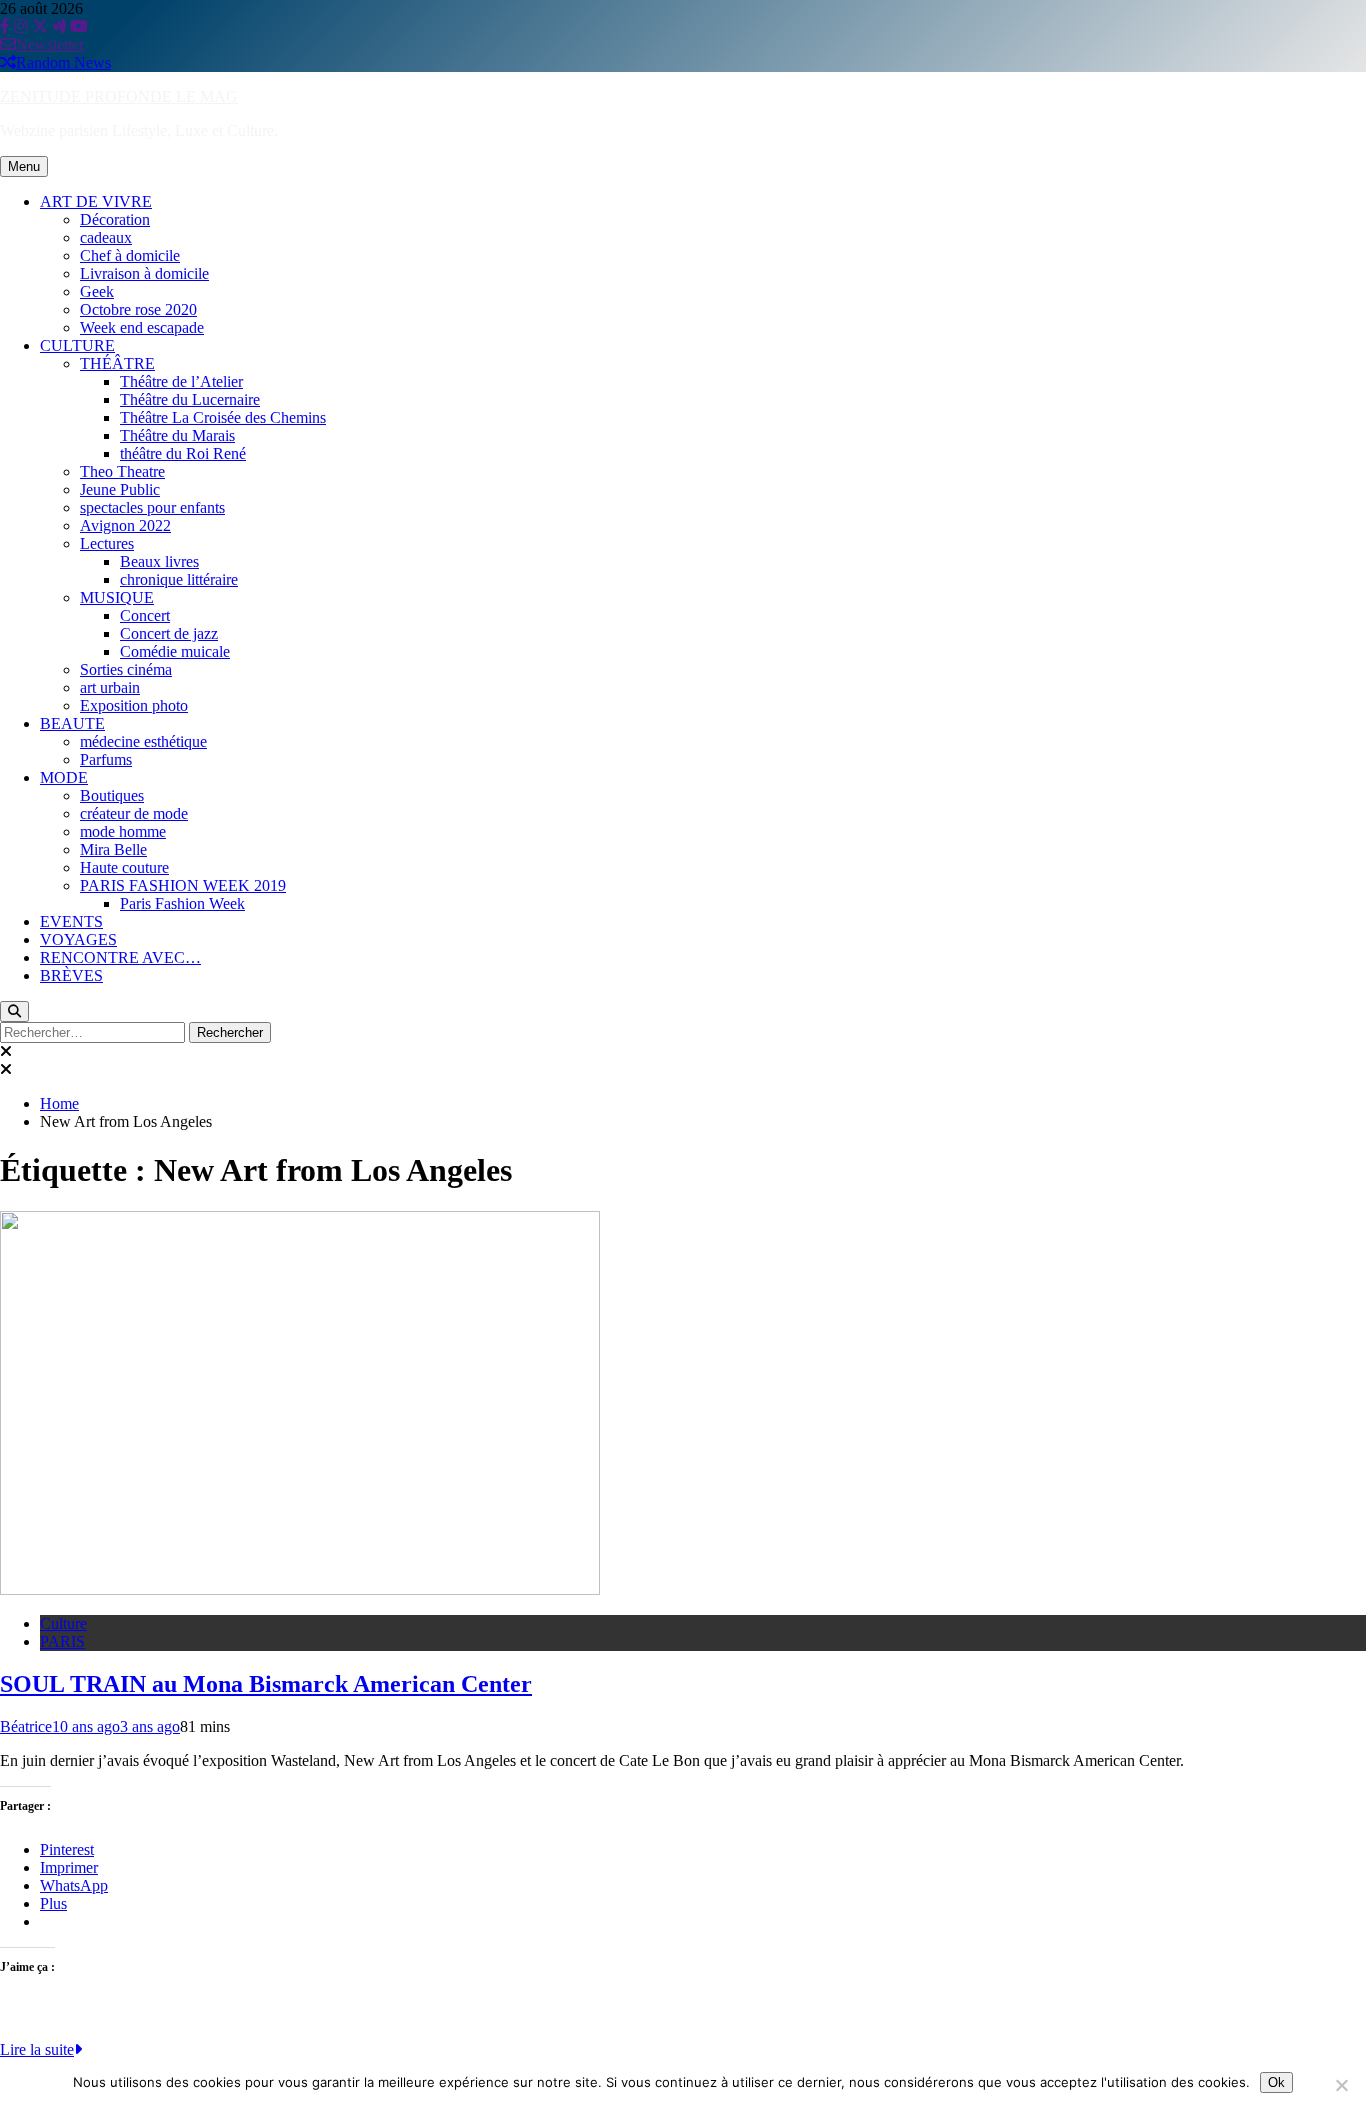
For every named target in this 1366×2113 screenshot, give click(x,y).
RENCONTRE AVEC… (120, 957)
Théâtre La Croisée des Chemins (223, 417)
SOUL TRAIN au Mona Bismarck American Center (266, 1684)
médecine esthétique (143, 741)
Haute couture (124, 867)
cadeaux (106, 237)
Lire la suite (37, 2049)
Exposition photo (134, 705)
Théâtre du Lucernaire (190, 399)
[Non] (1341, 2085)
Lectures (107, 543)
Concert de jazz (169, 633)
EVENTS (71, 921)
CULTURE (77, 345)
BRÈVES (71, 975)
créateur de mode (134, 813)
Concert (145, 615)
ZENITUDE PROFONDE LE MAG (119, 96)
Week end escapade (142, 327)
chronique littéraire (179, 579)
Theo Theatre (122, 471)
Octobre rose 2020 (138, 309)
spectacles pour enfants (152, 507)
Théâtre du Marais (177, 435)
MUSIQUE (117, 597)
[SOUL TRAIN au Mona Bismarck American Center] (300, 1589)
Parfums (106, 759)
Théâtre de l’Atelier (181, 381)
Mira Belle (113, 849)
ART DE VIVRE (96, 201)
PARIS (62, 1641)
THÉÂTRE (117, 363)
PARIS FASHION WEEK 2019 (183, 885)
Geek (97, 291)
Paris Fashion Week (182, 903)
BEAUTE (72, 723)
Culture (63, 1623)
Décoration (115, 219)
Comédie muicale (175, 651)
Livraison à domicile (144, 273)
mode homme (123, 831)
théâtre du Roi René (183, 453)
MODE (64, 777)
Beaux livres (159, 561)
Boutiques (112, 795)
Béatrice (26, 1726)
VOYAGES (78, 939)
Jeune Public (120, 489)
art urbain (110, 687)
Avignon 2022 (125, 525)
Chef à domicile (130, 255)
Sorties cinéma (126, 669)
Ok (1276, 2082)
